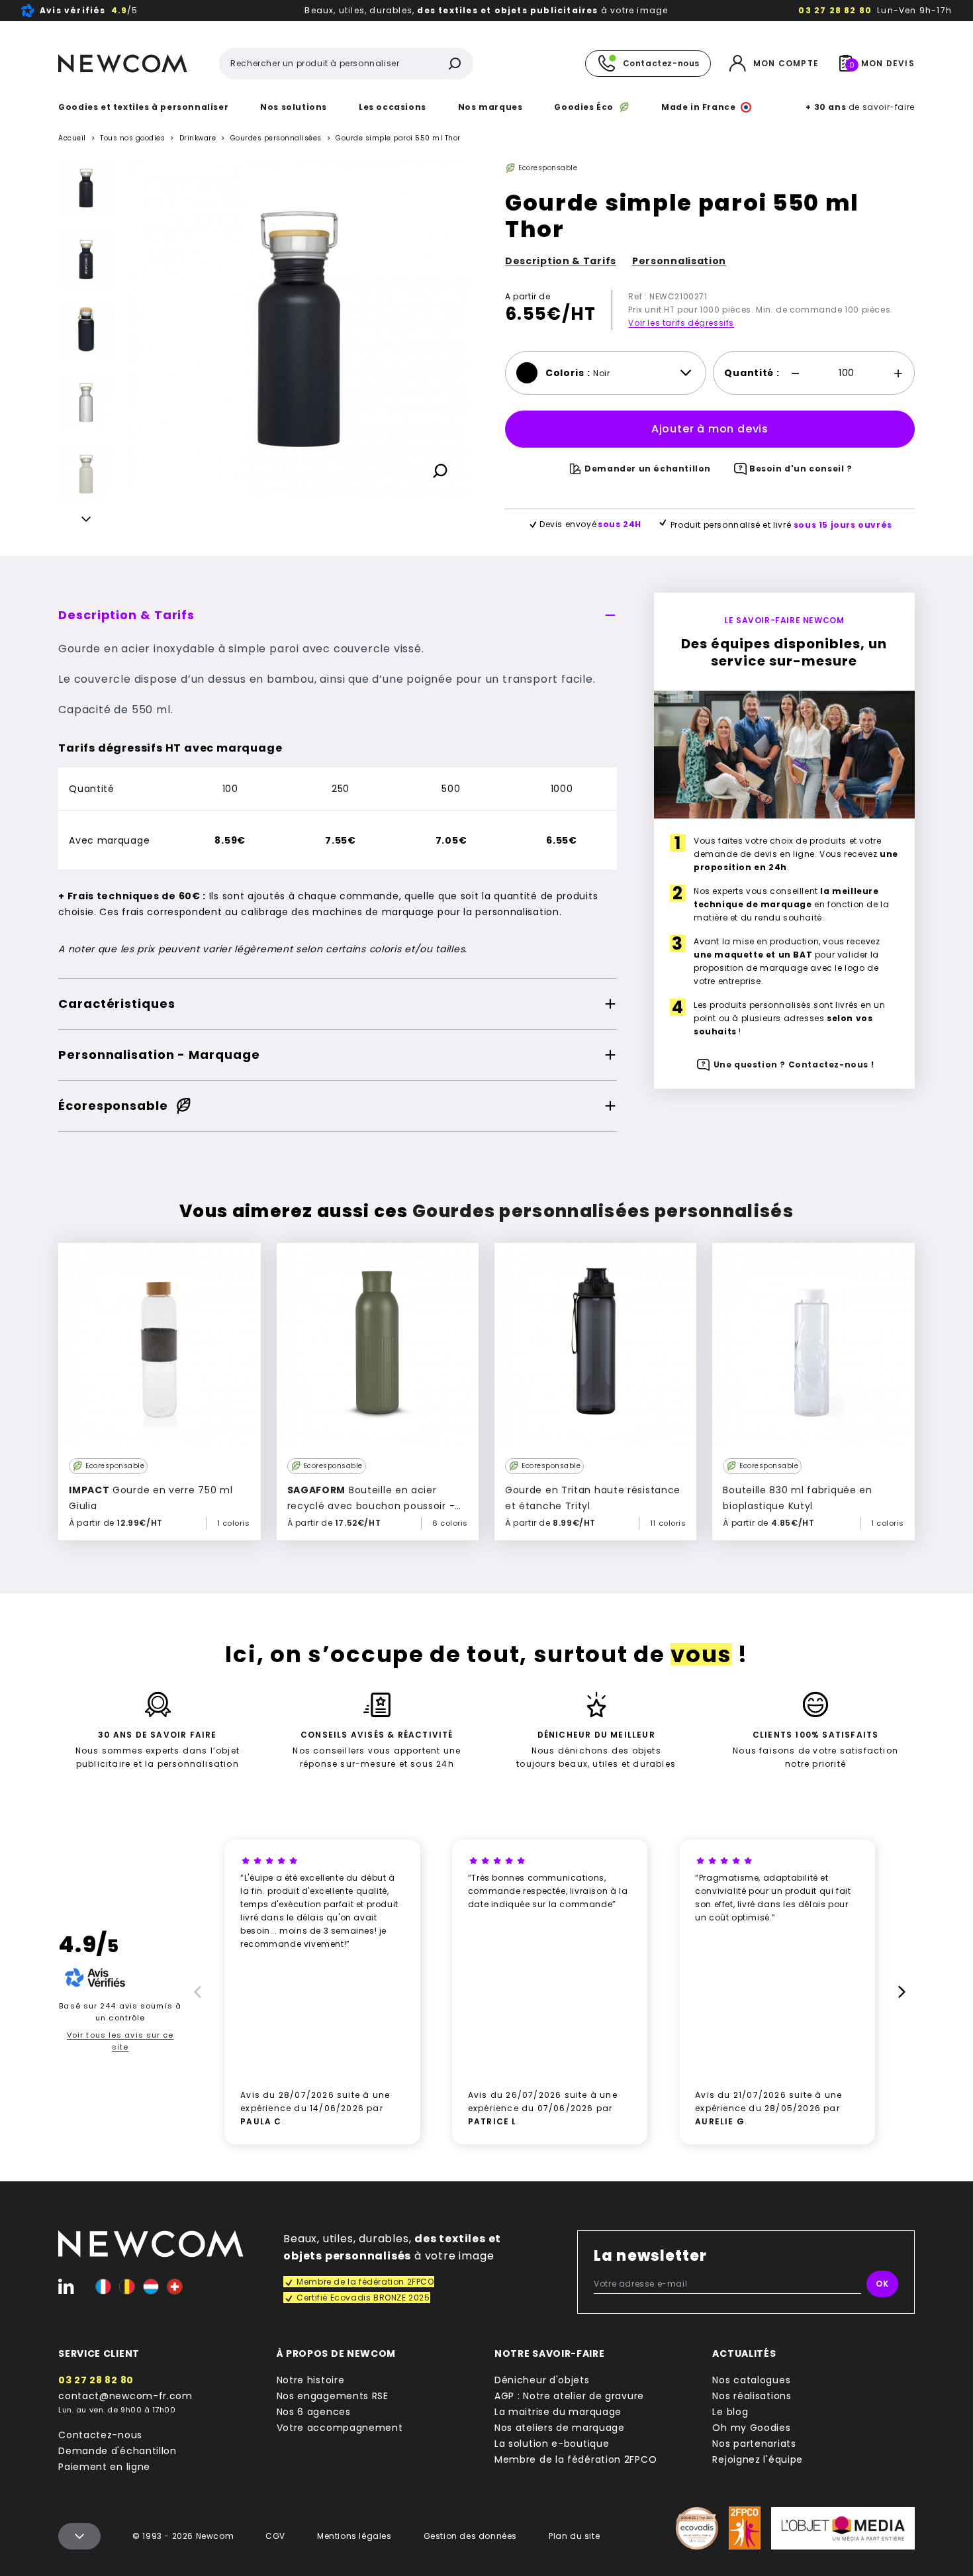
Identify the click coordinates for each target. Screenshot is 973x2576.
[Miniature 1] (86, 260)
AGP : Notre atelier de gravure (569, 2396)
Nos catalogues (751, 2380)
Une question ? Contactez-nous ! (794, 1065)
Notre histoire (311, 2380)
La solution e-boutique (552, 2444)
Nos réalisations (752, 2396)
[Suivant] (86, 521)
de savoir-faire (860, 107)
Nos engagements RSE (333, 2396)
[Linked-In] (66, 2287)
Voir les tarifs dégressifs (681, 323)
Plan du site (574, 2536)
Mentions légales (354, 2536)
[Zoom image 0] (299, 329)
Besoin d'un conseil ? (801, 469)
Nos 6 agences (314, 2412)
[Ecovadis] (697, 2528)
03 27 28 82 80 (835, 10)
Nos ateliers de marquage (560, 2428)
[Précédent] (86, 171)
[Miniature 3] (86, 474)
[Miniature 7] (86, 331)
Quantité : (752, 373)
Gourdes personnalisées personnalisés (603, 1211)
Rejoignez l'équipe (758, 2459)
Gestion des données (470, 2536)
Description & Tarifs (561, 261)
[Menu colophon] (79, 2536)
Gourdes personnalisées (276, 138)
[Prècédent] (196, 1992)
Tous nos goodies (132, 138)
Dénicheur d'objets (542, 2380)
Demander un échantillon (648, 469)
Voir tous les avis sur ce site (120, 2041)
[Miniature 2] (86, 403)
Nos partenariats (754, 2444)
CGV (275, 2536)
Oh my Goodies (751, 2428)
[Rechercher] (455, 64)
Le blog (730, 2412)
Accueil (72, 138)
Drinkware (198, 138)
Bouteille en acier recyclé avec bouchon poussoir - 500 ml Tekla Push (371, 1506)
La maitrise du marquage (558, 2412)
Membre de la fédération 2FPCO (576, 2459)
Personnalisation (679, 261)
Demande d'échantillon (117, 2451)
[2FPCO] (745, 2528)
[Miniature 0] (86, 188)
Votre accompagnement (340, 2428)
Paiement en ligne (104, 2467)
